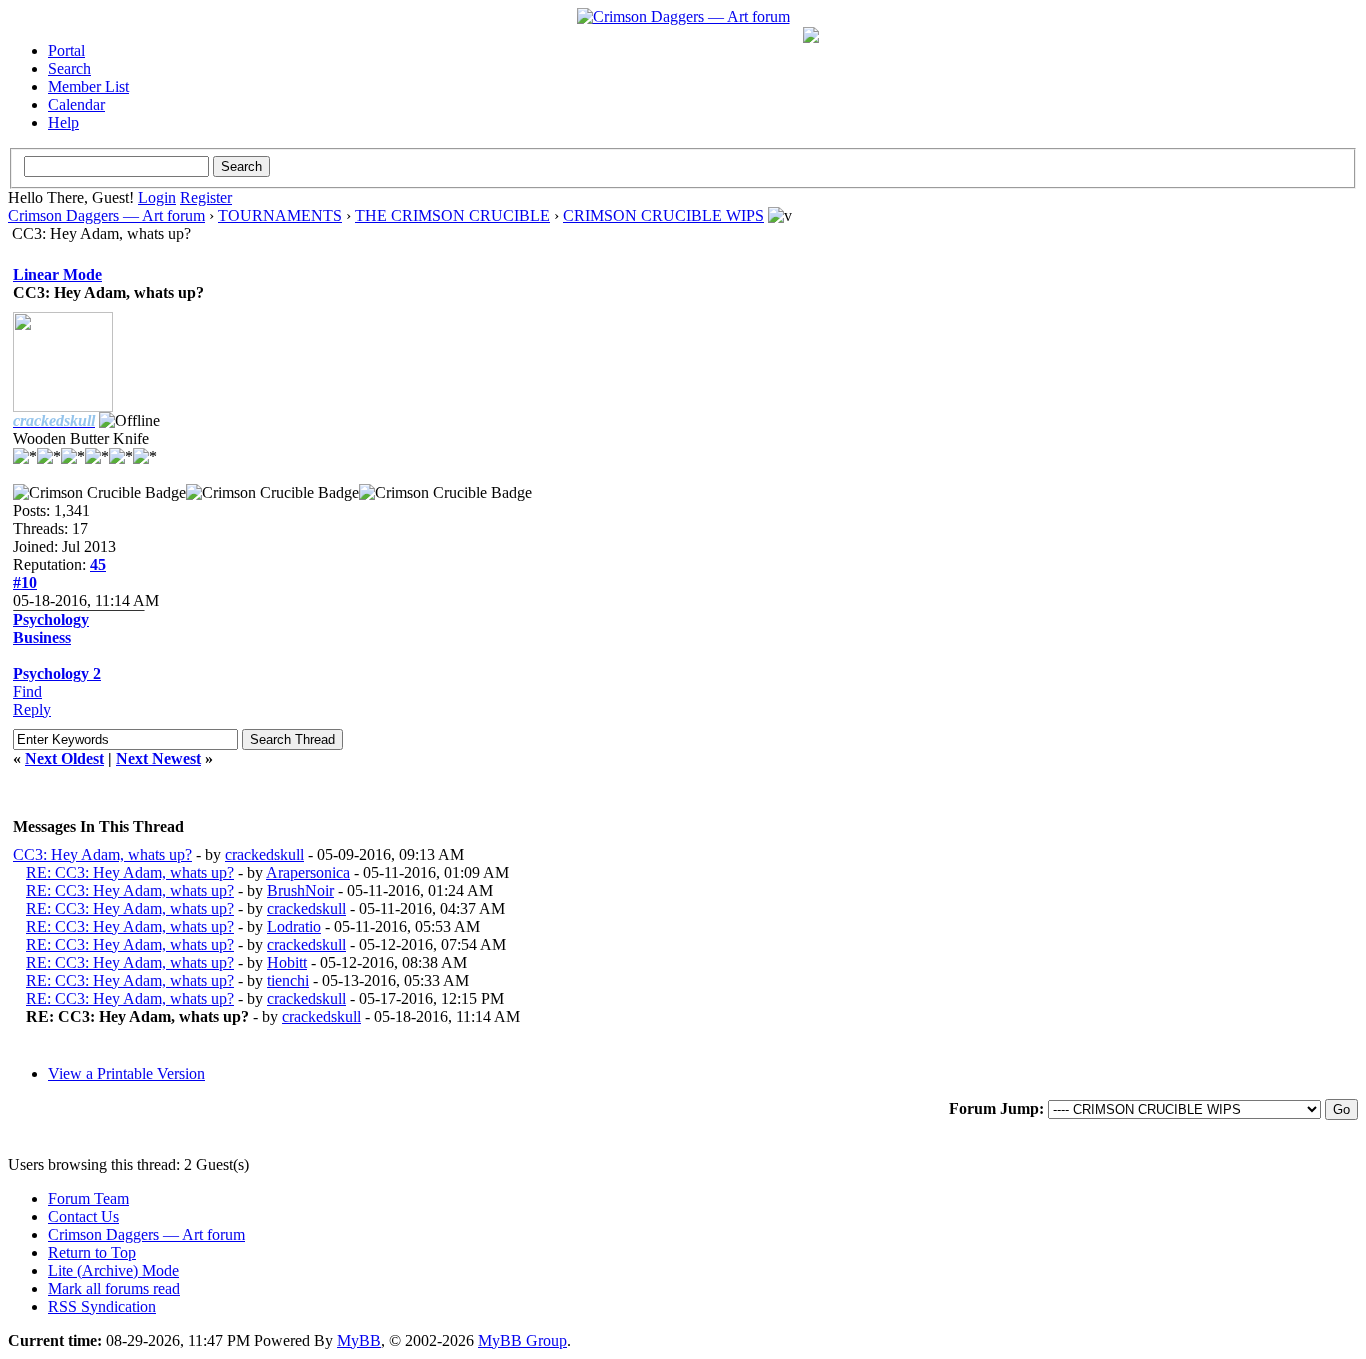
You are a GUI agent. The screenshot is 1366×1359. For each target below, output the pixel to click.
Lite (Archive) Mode (113, 1270)
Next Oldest (64, 758)
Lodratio (294, 926)
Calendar (76, 104)
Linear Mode (57, 274)
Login (157, 197)
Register (206, 197)
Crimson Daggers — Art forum (106, 215)
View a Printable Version (126, 1073)
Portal (66, 50)
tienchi (288, 980)
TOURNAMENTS (280, 215)
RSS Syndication (102, 1306)
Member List (88, 86)
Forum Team (88, 1198)
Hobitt (287, 962)
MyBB (359, 1340)
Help (63, 122)
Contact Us (83, 1216)
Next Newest (158, 758)
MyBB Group (522, 1340)
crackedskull (264, 854)
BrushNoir (300, 890)
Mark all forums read (114, 1288)
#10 (25, 582)
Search (69, 68)
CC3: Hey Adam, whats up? (102, 854)
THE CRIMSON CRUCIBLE (452, 215)
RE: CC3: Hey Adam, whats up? (130, 872)
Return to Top (92, 1252)
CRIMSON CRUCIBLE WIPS (663, 215)
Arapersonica (308, 872)
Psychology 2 (57, 673)
